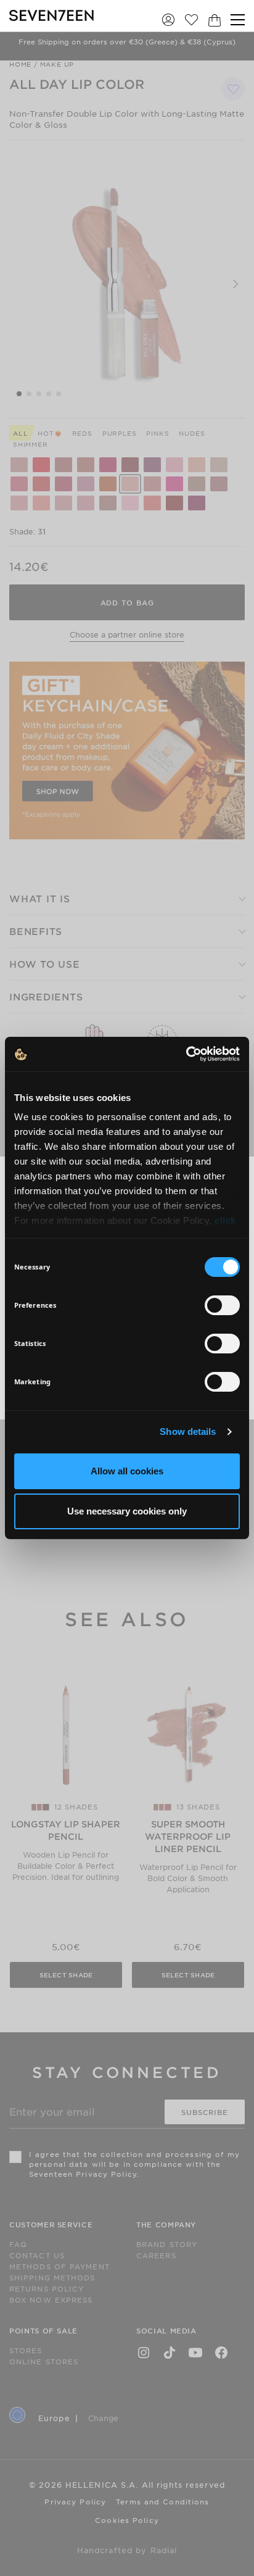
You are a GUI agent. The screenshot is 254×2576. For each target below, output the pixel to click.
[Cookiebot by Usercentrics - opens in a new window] (186, 1054)
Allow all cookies (127, 1471)
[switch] (222, 1305)
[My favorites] (191, 19)
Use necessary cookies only (127, 1511)
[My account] (168, 19)
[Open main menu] (238, 20)
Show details (188, 1431)
